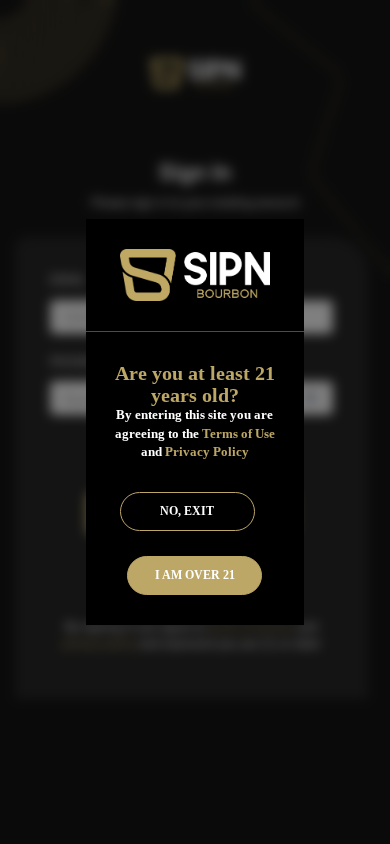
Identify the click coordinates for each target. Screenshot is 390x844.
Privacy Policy (207, 451)
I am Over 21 (195, 575)
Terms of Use (238, 433)
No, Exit (187, 511)
